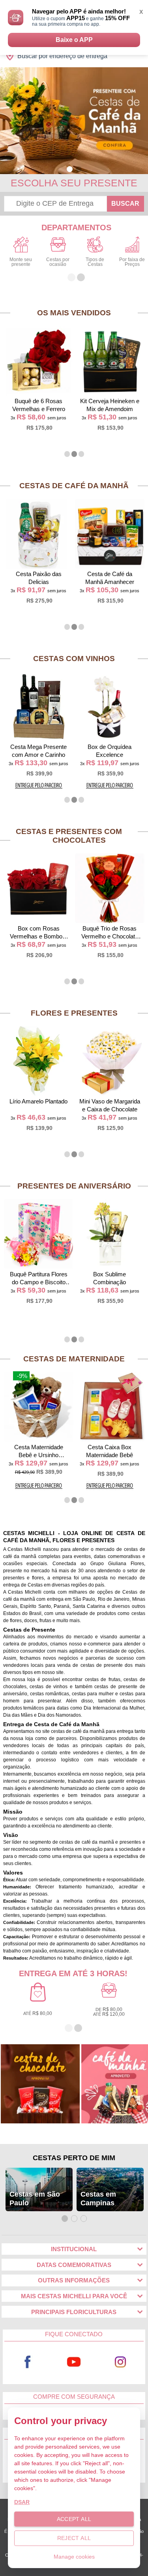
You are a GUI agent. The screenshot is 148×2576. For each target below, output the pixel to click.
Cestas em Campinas (98, 2199)
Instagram (120, 2362)
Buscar (125, 204)
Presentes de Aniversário (74, 1186)
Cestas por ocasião (58, 262)
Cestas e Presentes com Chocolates (69, 836)
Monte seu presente (21, 262)
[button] (70, 169)
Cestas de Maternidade (74, 1359)
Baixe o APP (74, 40)
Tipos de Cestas (95, 262)
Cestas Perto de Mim (74, 2158)
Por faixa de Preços (132, 262)
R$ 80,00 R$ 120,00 (109, 2012)
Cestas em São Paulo (35, 2199)
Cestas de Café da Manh (74, 486)
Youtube (74, 2362)
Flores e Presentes (74, 1013)
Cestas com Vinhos (74, 659)
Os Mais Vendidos (74, 313)
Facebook (28, 2362)
